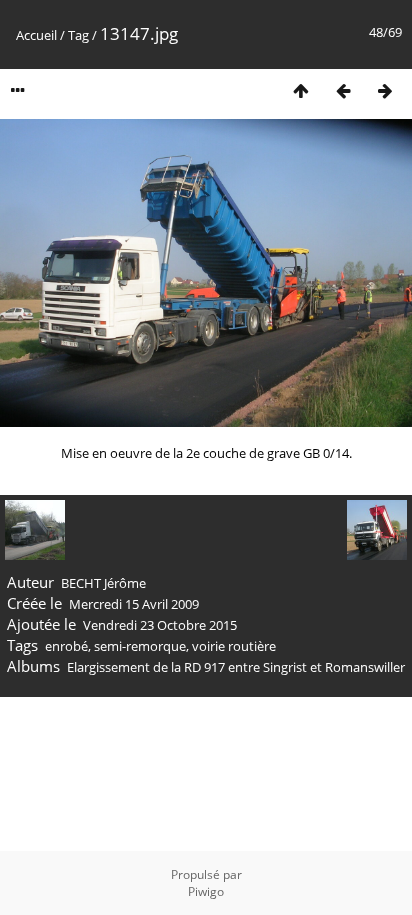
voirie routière (234, 646)
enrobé (66, 646)
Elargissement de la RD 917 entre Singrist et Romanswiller (236, 667)
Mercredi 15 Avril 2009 (134, 604)
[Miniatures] (301, 90)
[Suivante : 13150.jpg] (385, 90)
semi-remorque (140, 646)
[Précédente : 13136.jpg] (343, 90)
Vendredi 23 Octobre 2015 (160, 625)
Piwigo (206, 891)
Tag (78, 35)
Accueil (36, 35)
